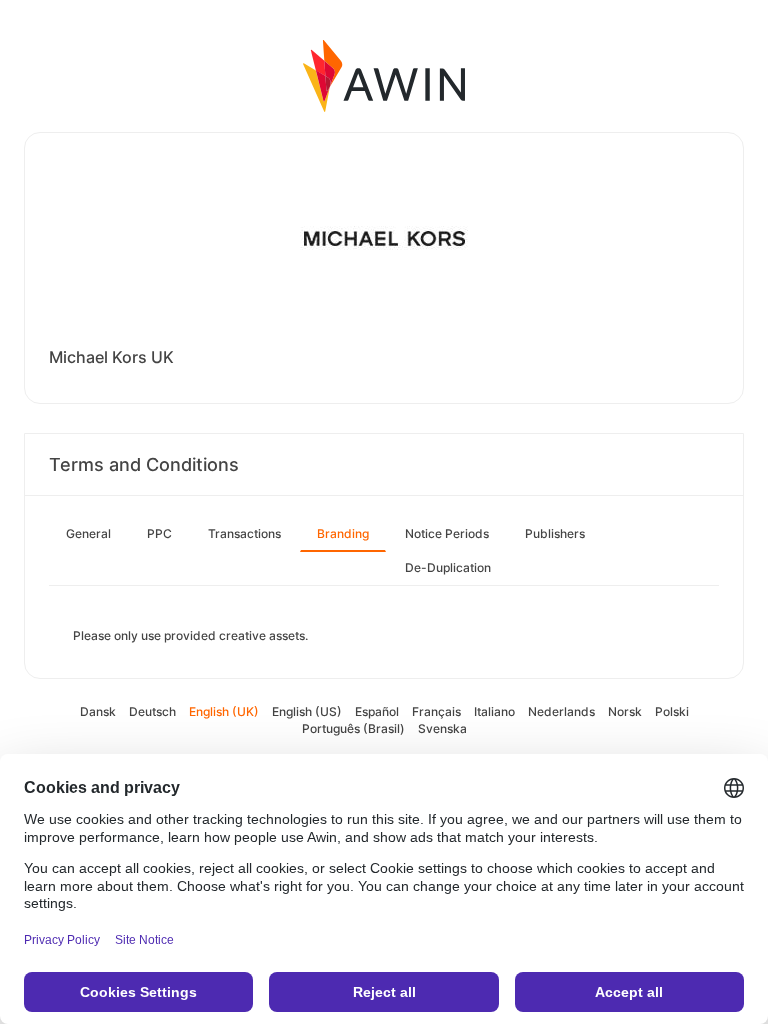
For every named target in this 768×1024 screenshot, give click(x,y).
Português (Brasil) (353, 728)
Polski (672, 711)
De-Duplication (448, 567)
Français (436, 711)
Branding (343, 533)
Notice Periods (447, 533)
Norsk (625, 711)
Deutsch (152, 711)
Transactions (244, 533)
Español (377, 711)
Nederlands (561, 711)
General (88, 533)
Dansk (98, 711)
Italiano (494, 711)
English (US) (307, 711)
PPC (159, 533)
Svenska (442, 728)
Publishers (555, 533)
